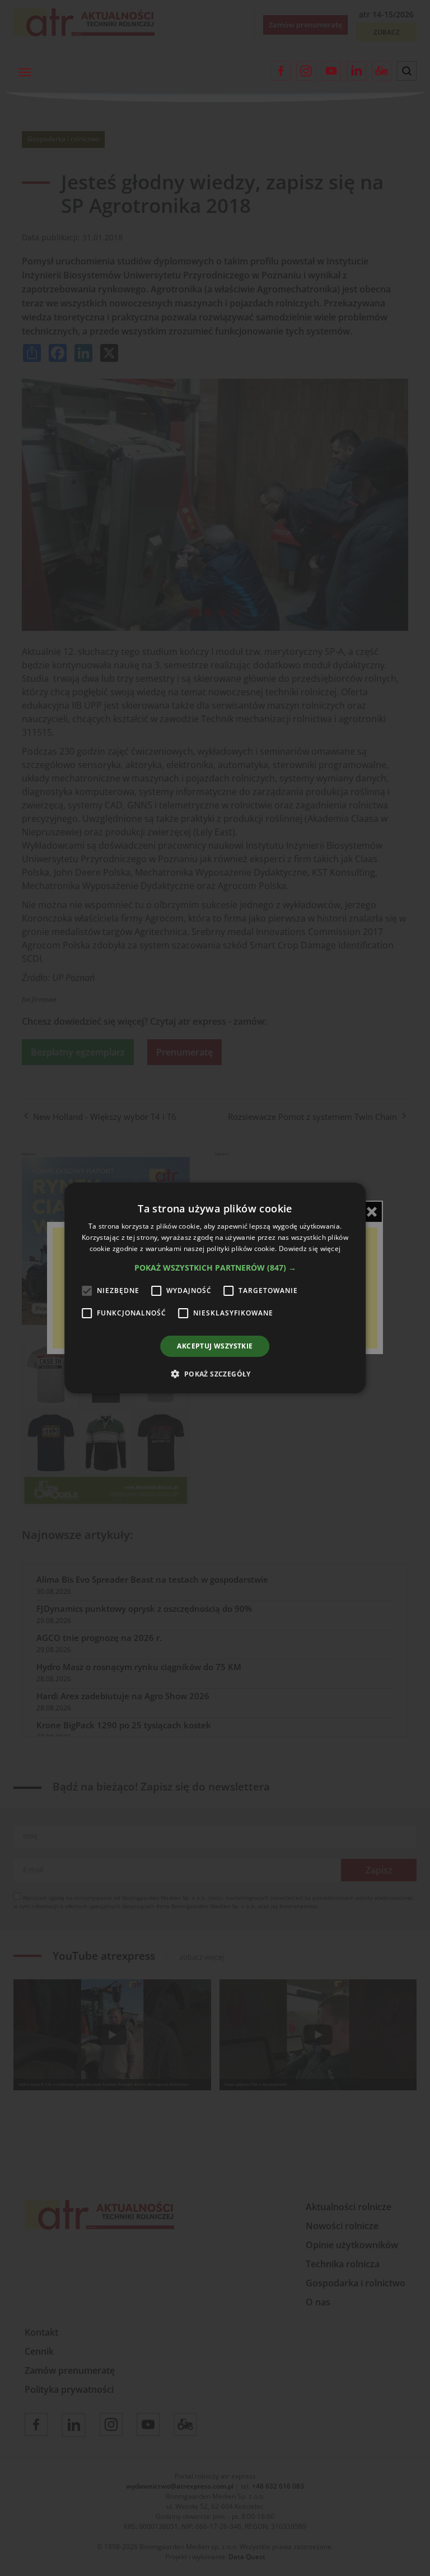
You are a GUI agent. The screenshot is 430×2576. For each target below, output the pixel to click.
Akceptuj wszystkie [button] (215, 1346)
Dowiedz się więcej (310, 1249)
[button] (215, 1268)
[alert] (215, 1288)
